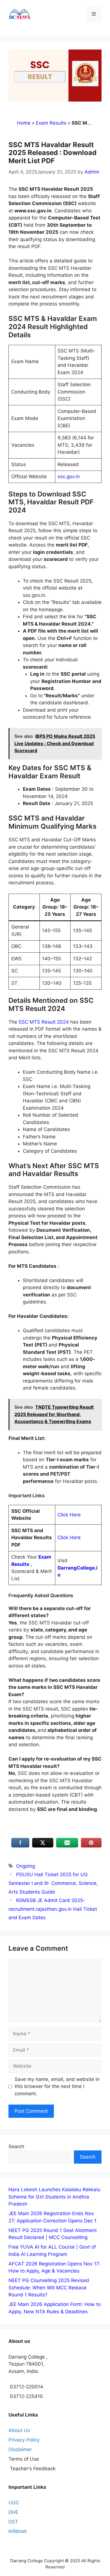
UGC (14, 2503)
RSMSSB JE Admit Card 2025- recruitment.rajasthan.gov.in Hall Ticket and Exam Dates (53, 1909)
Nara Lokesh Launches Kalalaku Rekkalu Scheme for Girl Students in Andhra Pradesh (54, 2197)
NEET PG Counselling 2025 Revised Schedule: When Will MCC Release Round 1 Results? (49, 2288)
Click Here (69, 1515)
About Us (19, 2430)
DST (13, 2522)
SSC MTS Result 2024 (44, 1022)
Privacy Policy (24, 2440)
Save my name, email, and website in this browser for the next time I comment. (57, 2086)
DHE (13, 2512)
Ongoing (26, 1866)
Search (16, 2146)
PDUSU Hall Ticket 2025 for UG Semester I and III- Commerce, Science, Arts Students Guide (53, 1883)
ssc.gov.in (69, 476)
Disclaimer (20, 2449)
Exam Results (51, 123)
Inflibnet (18, 2531)
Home (24, 123)
